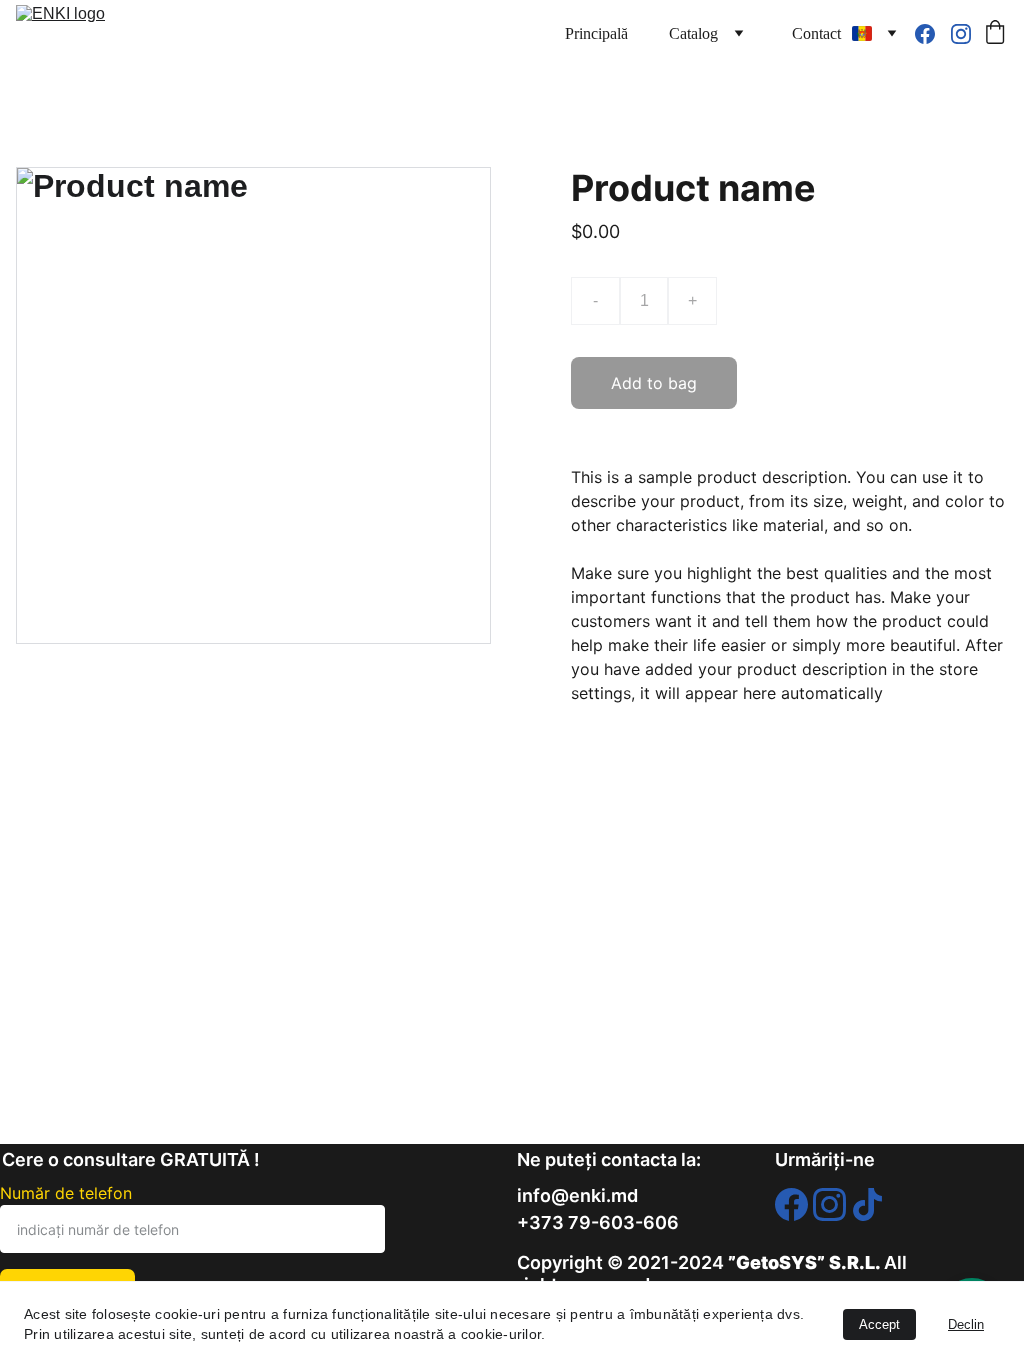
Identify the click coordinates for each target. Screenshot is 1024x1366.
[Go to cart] (995, 34)
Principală (596, 33)
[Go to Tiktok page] (867, 1205)
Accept (879, 1324)
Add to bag (654, 383)
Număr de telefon (66, 1193)
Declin (966, 1324)
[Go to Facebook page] (933, 34)
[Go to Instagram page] (961, 34)
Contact (816, 33)
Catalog (693, 33)
